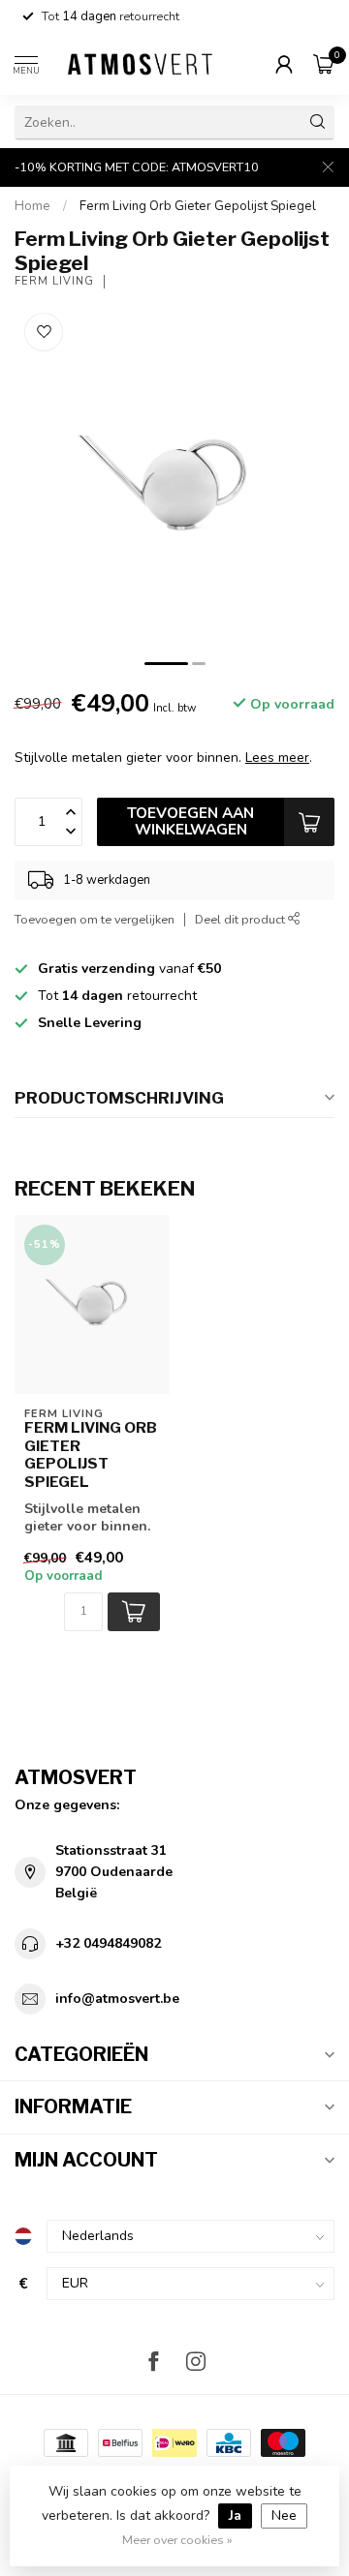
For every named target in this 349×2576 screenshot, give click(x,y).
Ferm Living (54, 281)
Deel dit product (241, 919)
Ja (235, 2515)
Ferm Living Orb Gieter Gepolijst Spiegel (198, 206)
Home (32, 206)
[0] (324, 64)
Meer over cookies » (177, 2540)
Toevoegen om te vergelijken (95, 919)
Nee (284, 2515)
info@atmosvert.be (117, 1999)
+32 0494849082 (108, 1943)
